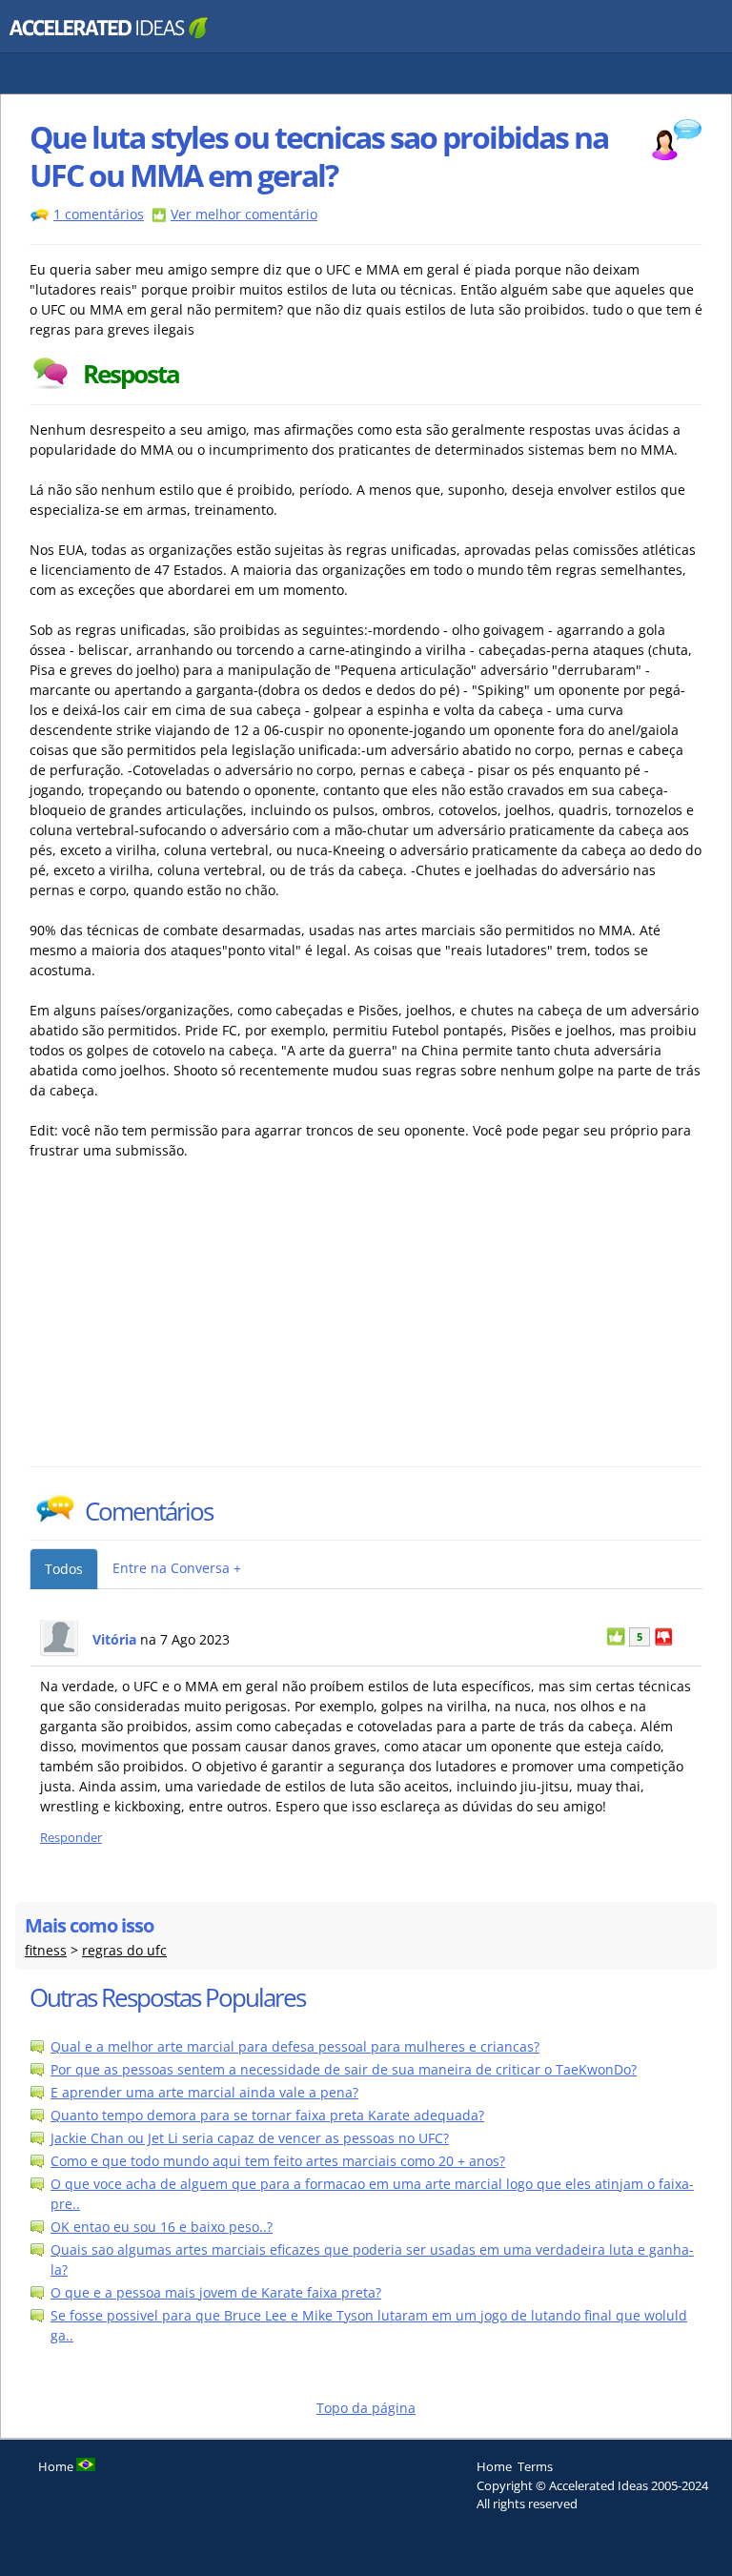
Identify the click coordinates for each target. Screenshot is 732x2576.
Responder (71, 1838)
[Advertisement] (196, 1323)
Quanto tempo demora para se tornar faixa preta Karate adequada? (267, 2115)
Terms (535, 2466)
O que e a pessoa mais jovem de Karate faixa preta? (216, 2292)
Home (494, 2466)
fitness (46, 1950)
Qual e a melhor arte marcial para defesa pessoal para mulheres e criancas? (295, 2046)
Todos (64, 1569)
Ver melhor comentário (244, 214)
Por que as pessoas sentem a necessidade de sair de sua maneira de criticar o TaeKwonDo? (344, 2069)
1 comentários (99, 214)
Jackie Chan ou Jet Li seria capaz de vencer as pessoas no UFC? (250, 2138)
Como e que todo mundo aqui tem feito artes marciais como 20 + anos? (278, 2161)
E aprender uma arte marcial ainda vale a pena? (204, 2092)
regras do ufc (124, 1950)
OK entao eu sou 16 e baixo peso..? (162, 2227)
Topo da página (366, 2408)
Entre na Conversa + (177, 1568)
